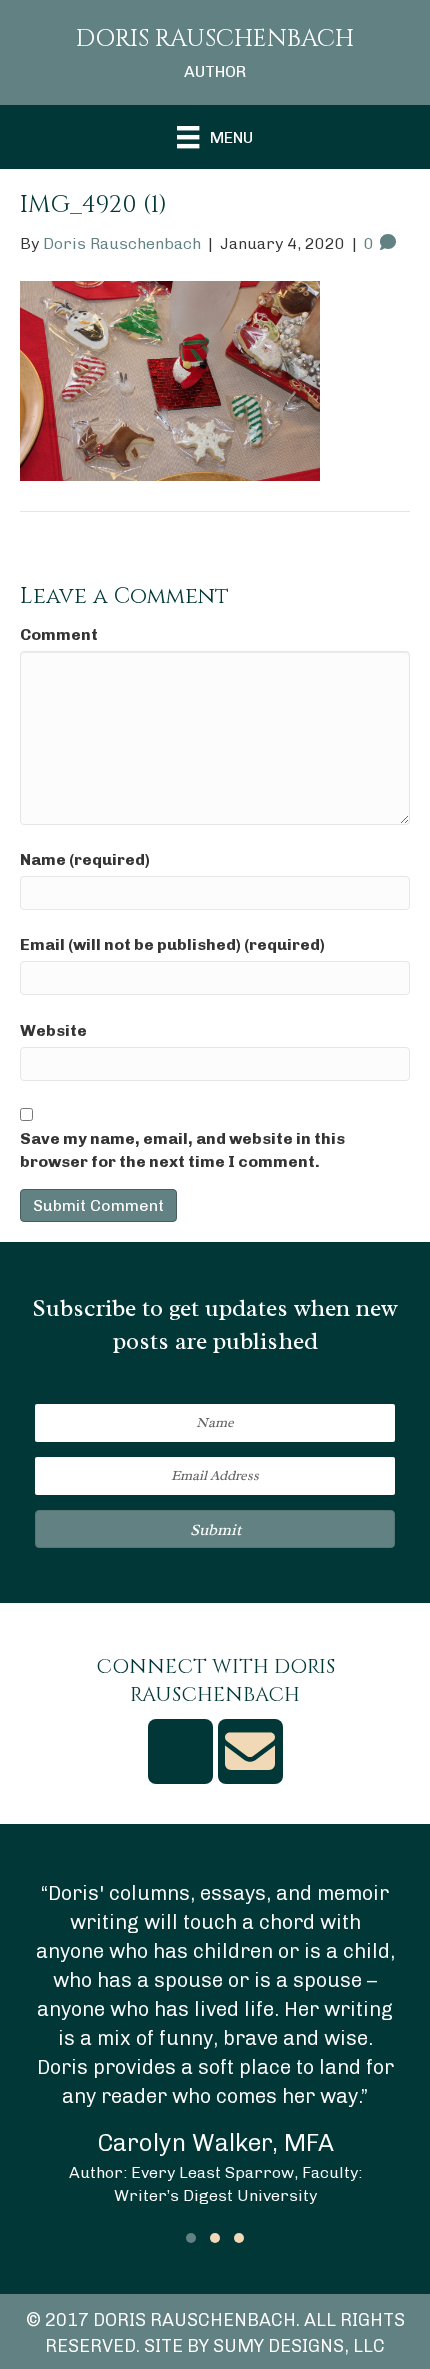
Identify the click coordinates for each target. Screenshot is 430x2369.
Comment (59, 634)
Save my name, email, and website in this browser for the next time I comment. (182, 1150)
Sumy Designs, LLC (299, 2346)
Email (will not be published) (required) (172, 944)
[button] (215, 1529)
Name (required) (85, 859)
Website (53, 1030)
